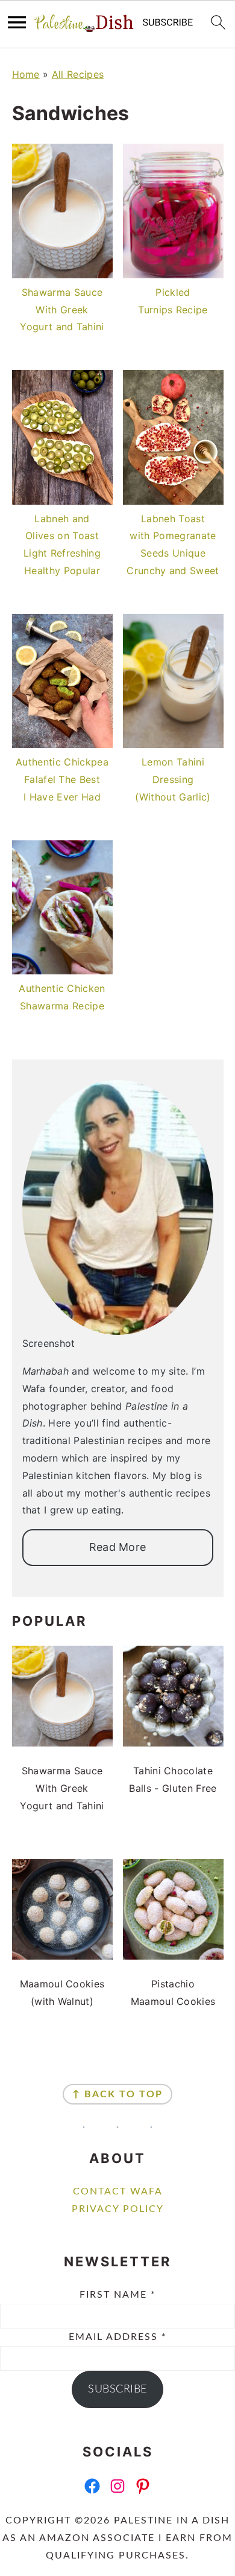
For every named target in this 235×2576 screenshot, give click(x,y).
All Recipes (78, 74)
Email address (118, 2337)
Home (26, 74)
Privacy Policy (118, 2209)
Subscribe (117, 2389)
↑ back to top (117, 2094)
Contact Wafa (118, 2191)
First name (118, 2295)
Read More (118, 1547)
